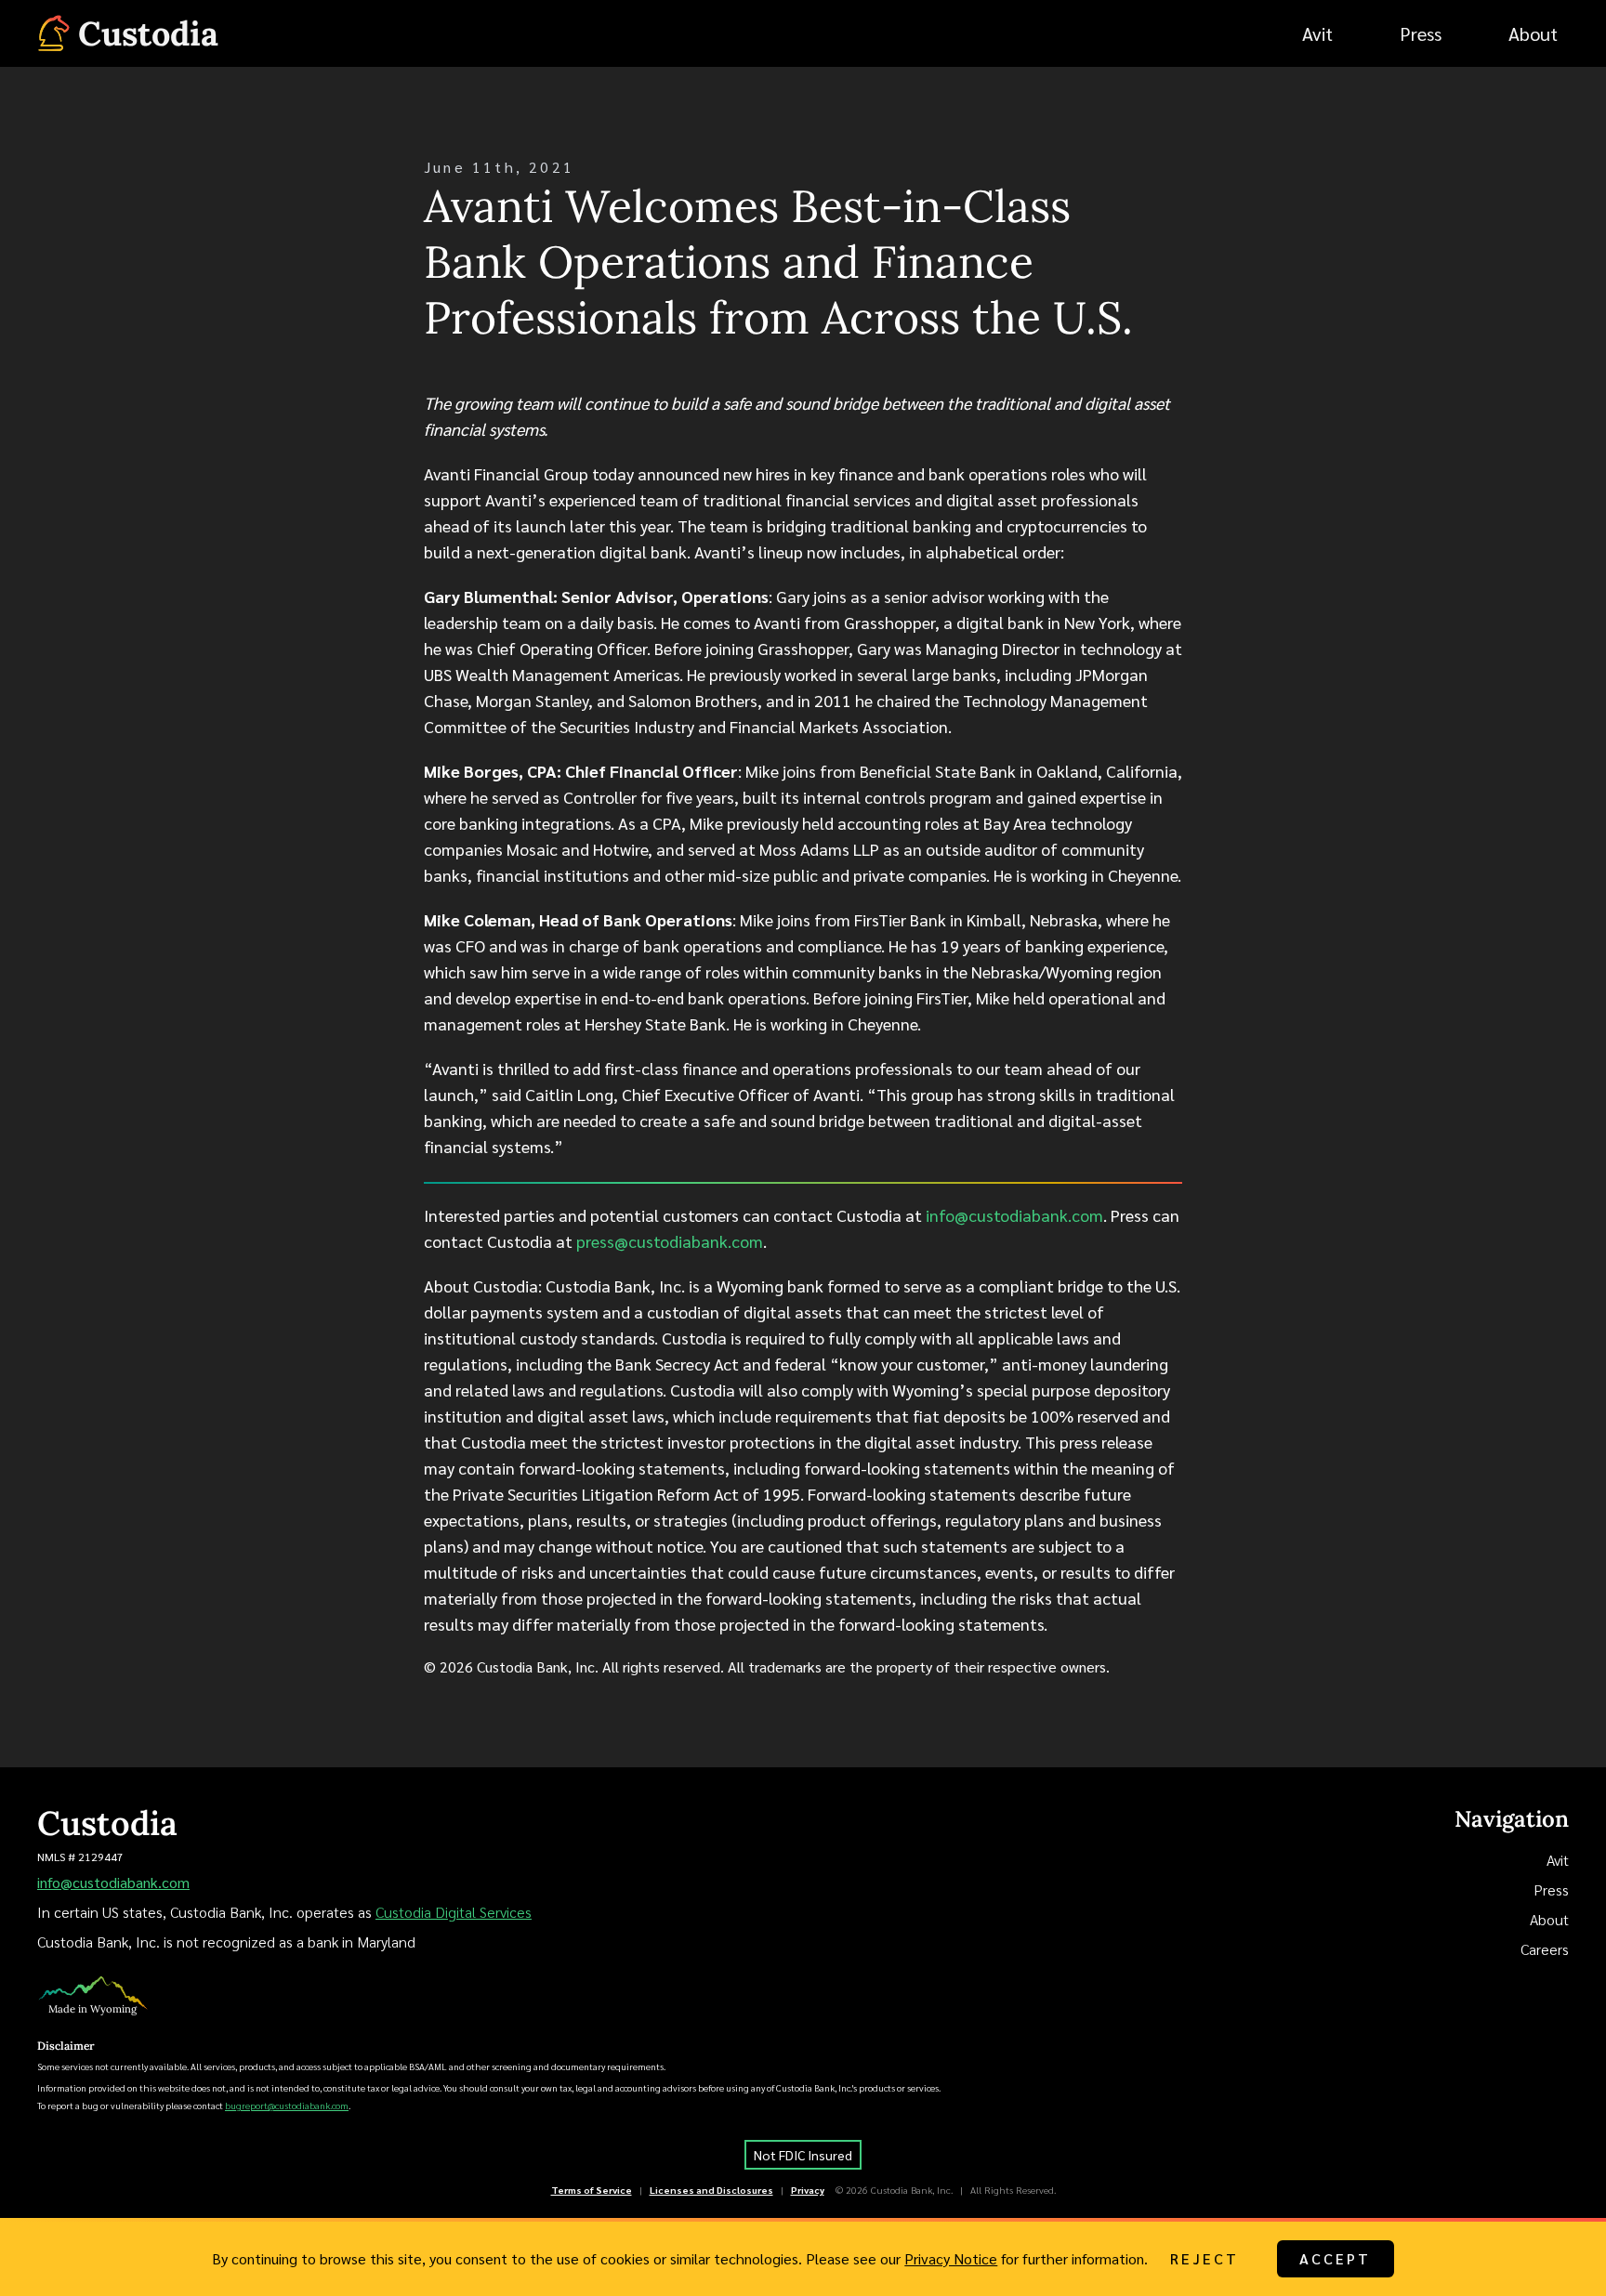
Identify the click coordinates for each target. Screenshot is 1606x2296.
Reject (1204, 2258)
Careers (1545, 1949)
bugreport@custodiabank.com (287, 2105)
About (1549, 1919)
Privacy (808, 2190)
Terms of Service (592, 2190)
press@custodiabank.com (670, 1241)
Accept (1336, 2258)
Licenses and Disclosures (711, 2190)
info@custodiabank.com (1014, 1215)
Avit (1558, 1860)
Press (1551, 1889)
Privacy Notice (951, 2258)
